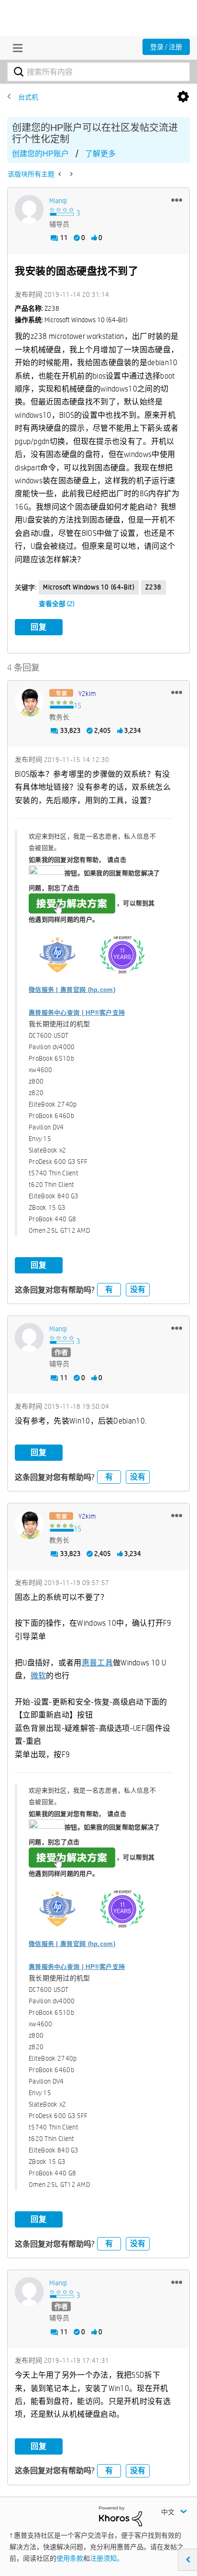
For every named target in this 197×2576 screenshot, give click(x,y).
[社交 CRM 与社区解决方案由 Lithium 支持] (120, 2516)
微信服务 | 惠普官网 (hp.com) (72, 990)
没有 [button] (138, 1289)
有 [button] (109, 1289)
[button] (177, 200)
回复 (39, 627)
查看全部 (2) (57, 604)
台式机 (28, 97)
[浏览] (15, 48)
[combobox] (98, 72)
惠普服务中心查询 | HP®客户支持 (77, 1013)
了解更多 (100, 154)
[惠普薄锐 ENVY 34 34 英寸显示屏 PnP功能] (71, 174)
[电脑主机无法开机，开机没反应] (60, 174)
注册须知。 (107, 2558)
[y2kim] (29, 702)
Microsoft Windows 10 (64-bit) (89, 587)
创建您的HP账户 (40, 154)
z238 (153, 587)
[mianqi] (29, 209)
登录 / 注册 (166, 47)
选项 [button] (183, 97)
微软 (38, 1676)
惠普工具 (97, 1663)
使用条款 (70, 2558)
